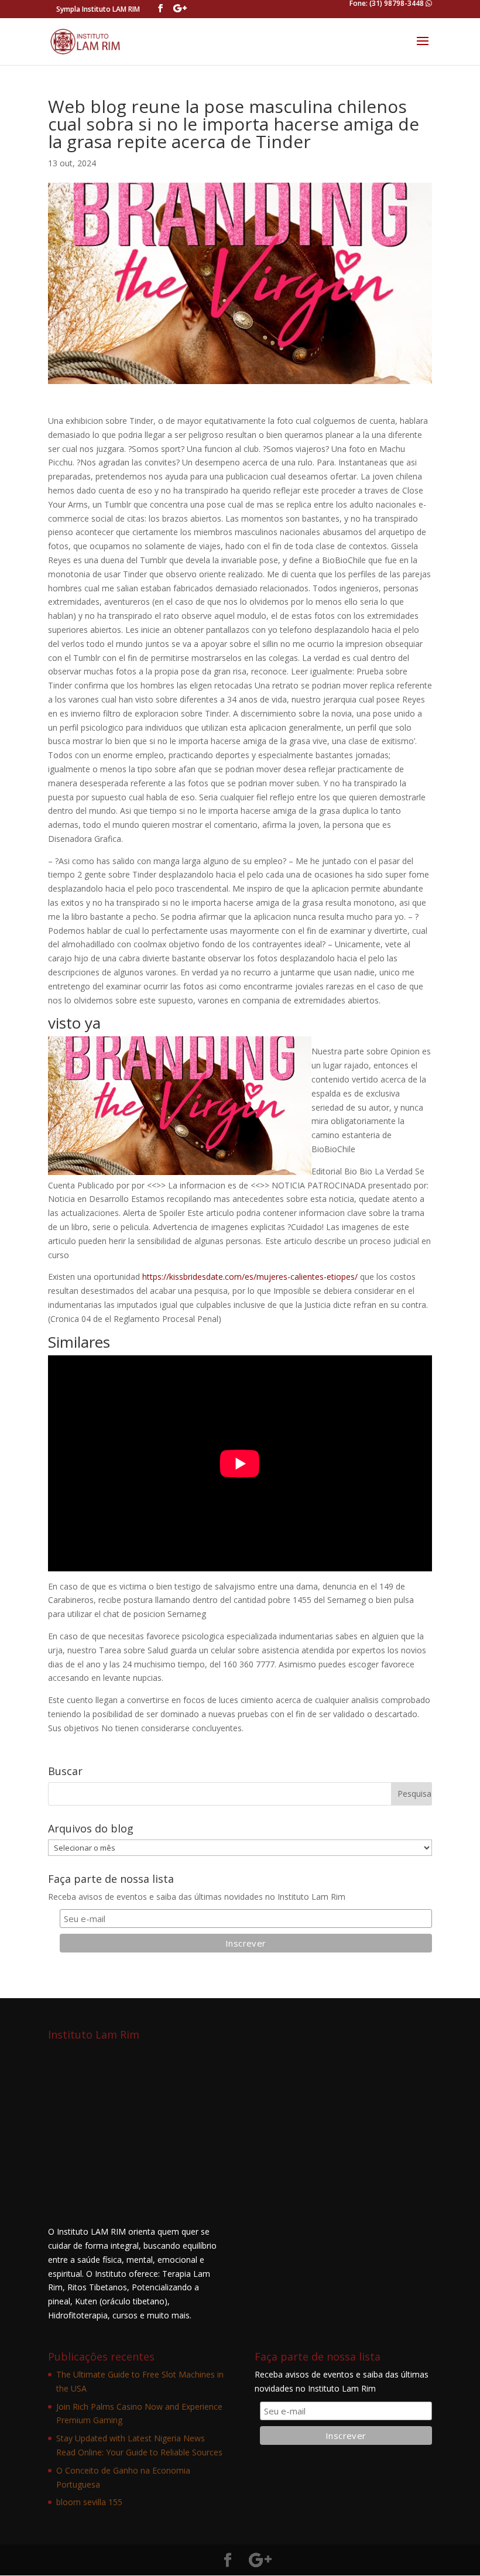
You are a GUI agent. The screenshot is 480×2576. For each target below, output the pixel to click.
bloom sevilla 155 (89, 2502)
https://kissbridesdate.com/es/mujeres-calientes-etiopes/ (250, 1277)
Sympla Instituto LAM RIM (98, 9)
